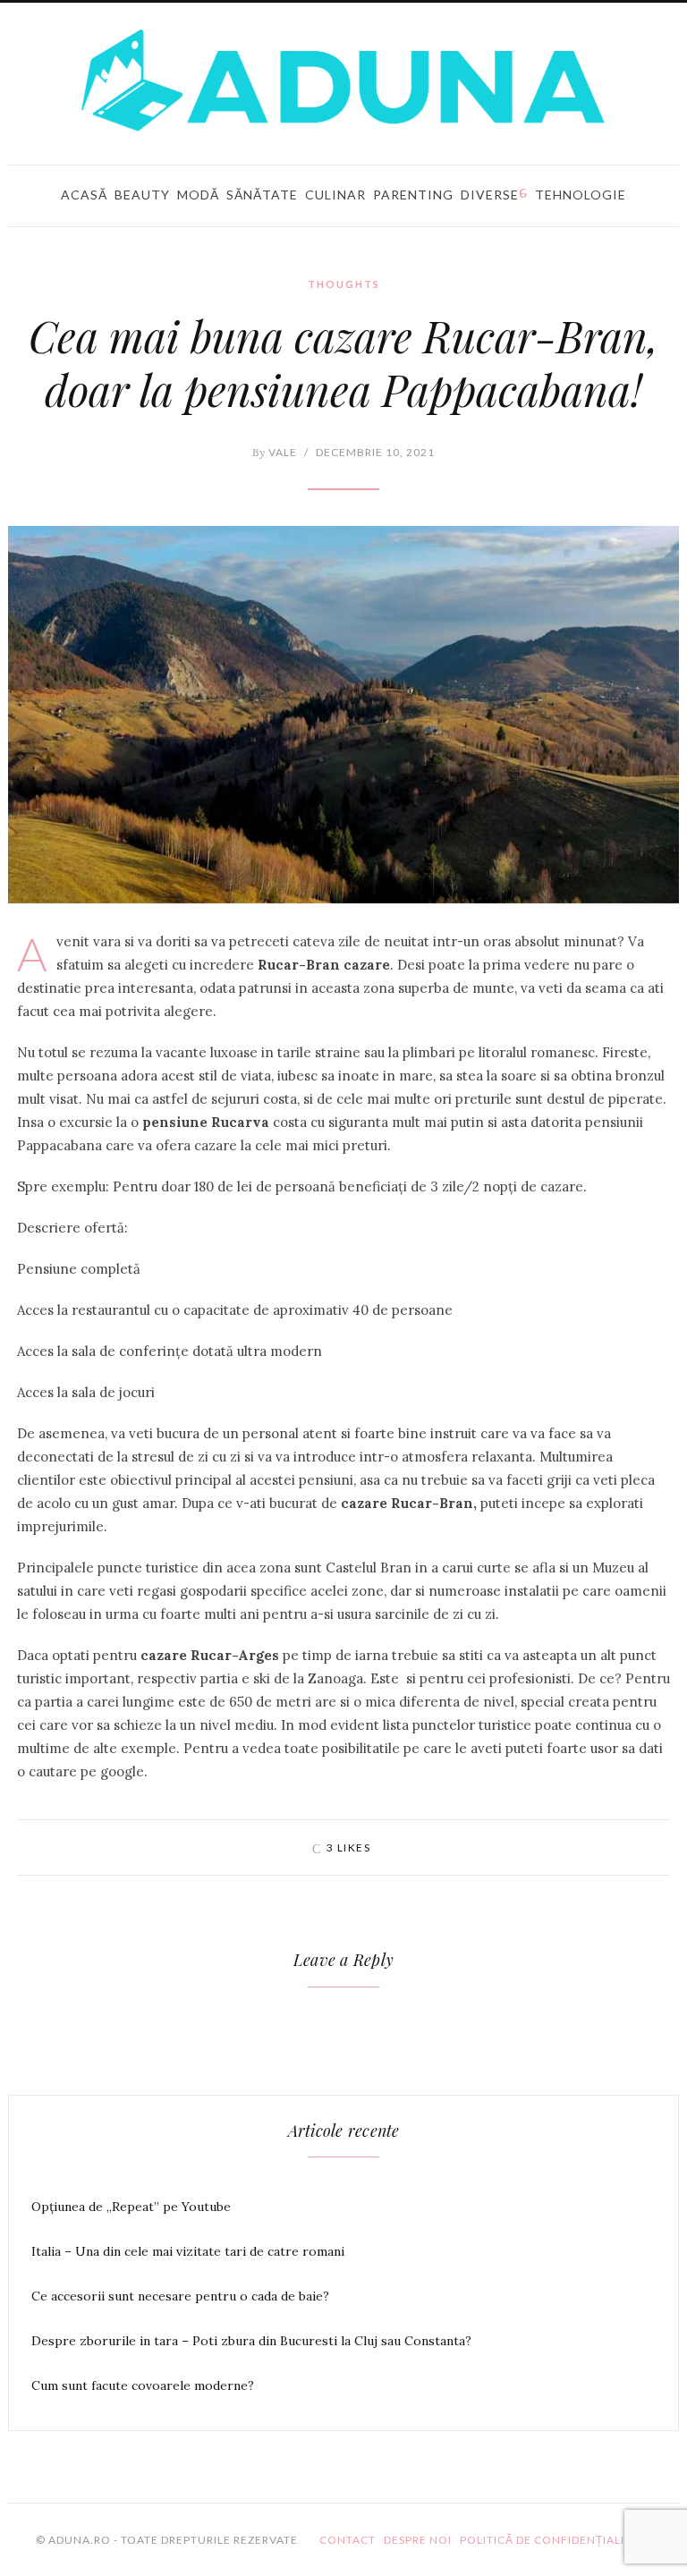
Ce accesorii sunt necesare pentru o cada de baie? (180, 2296)
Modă (198, 195)
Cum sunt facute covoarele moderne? (143, 2385)
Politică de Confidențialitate (556, 2540)
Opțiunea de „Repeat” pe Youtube (131, 2207)
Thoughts (344, 284)
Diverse (490, 195)
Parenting (413, 195)
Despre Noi (418, 2540)
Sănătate (262, 195)
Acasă (84, 195)
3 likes (349, 1847)
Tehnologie (581, 195)
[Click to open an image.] (343, 715)
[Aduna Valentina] (343, 80)
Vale (275, 452)
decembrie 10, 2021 (375, 452)
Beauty (142, 195)
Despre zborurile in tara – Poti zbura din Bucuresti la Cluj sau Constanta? (251, 2341)
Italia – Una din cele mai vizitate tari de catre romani (188, 2251)
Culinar (335, 195)
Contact (348, 2540)
